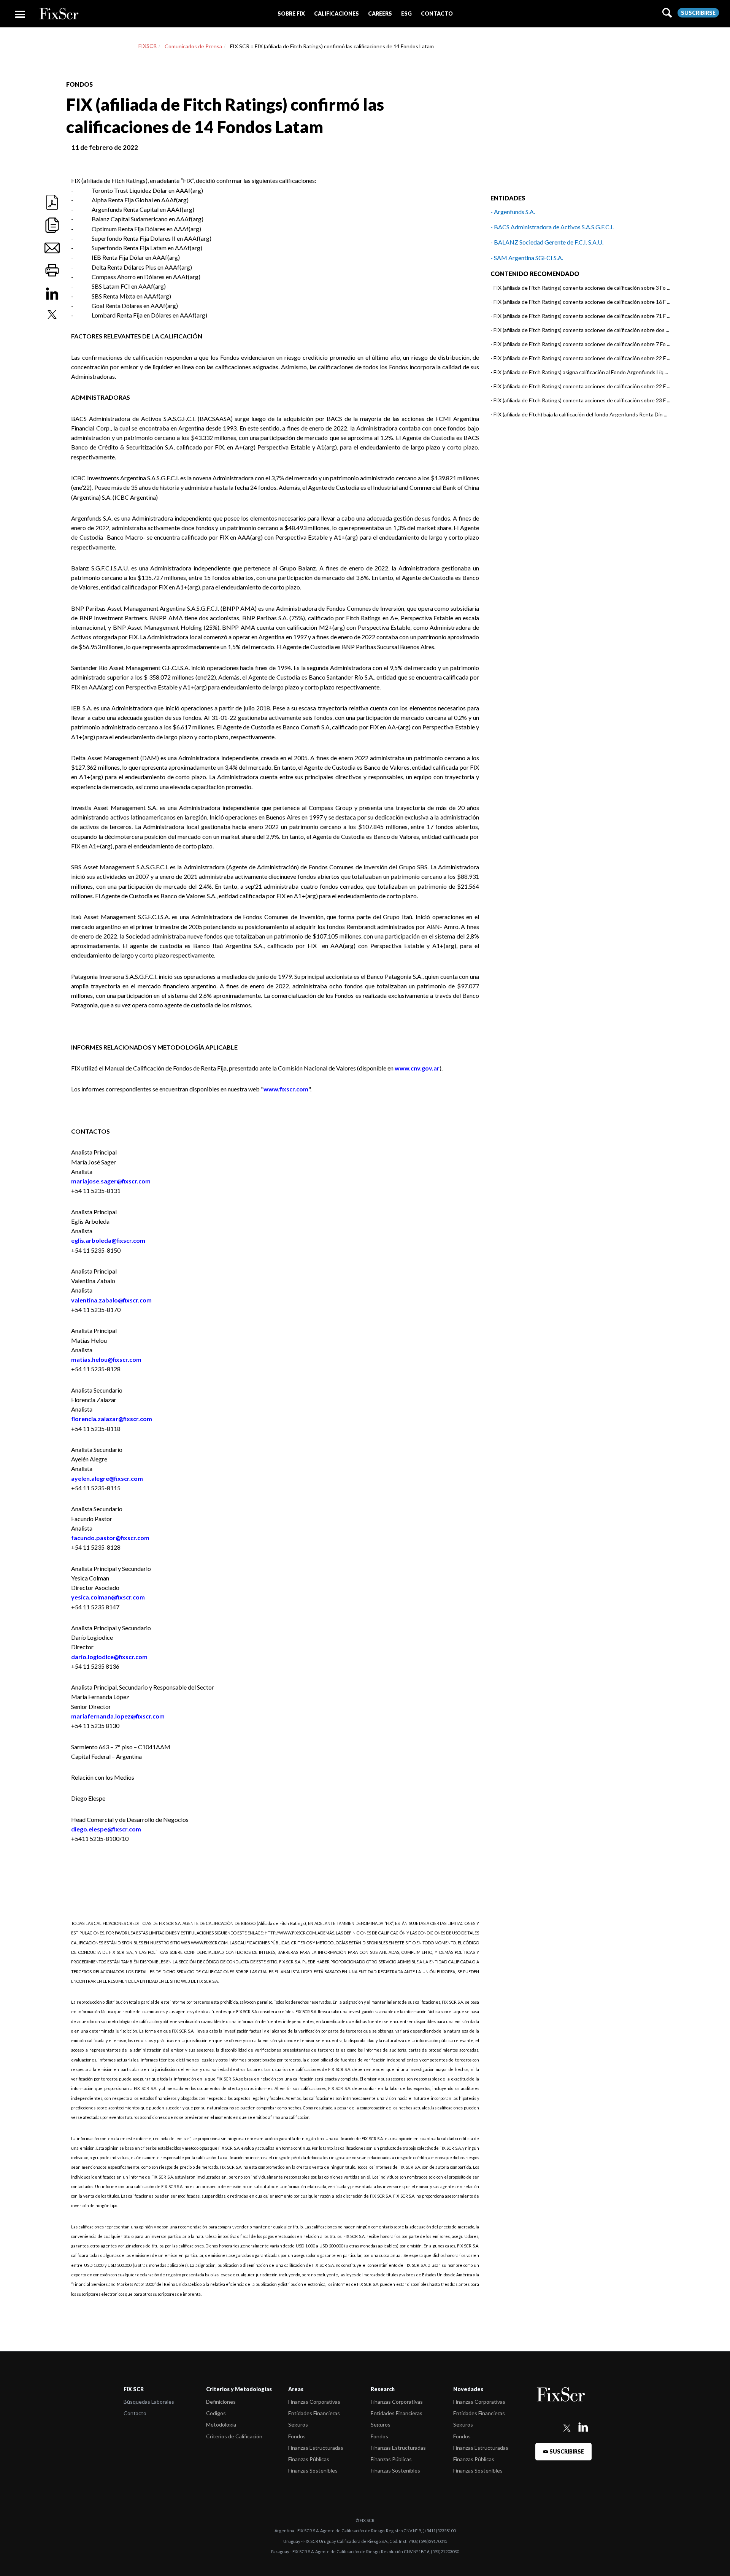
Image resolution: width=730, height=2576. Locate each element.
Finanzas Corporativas (314, 2402)
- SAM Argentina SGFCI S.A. (527, 258)
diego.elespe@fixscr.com (106, 1829)
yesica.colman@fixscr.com (108, 1597)
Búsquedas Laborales (149, 2402)
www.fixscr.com (286, 1089)
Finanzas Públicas (309, 2459)
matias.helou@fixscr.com (106, 1359)
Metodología (221, 2424)
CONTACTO (437, 13)
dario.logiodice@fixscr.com (109, 1657)
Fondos (297, 2436)
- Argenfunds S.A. (513, 212)
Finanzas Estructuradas (316, 2448)
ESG (406, 13)
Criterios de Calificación (234, 2436)
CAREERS (380, 13)
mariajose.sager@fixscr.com (111, 1181)
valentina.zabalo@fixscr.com (111, 1300)
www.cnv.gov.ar (417, 1068)
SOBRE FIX (291, 13)
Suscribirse (698, 13)
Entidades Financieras (314, 2413)
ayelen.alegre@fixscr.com (107, 1478)
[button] (291, 13)
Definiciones (221, 2402)
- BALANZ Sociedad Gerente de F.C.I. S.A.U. (547, 242)
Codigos (216, 2413)
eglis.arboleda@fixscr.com (108, 1240)
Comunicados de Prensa (193, 46)
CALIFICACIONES (336, 13)
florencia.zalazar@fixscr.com (112, 1419)
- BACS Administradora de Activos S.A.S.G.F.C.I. (552, 227)
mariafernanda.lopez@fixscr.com (118, 1716)
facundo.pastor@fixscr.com (110, 1538)
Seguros (298, 2424)
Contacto (135, 2413)
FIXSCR (148, 46)
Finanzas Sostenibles (313, 2470)
